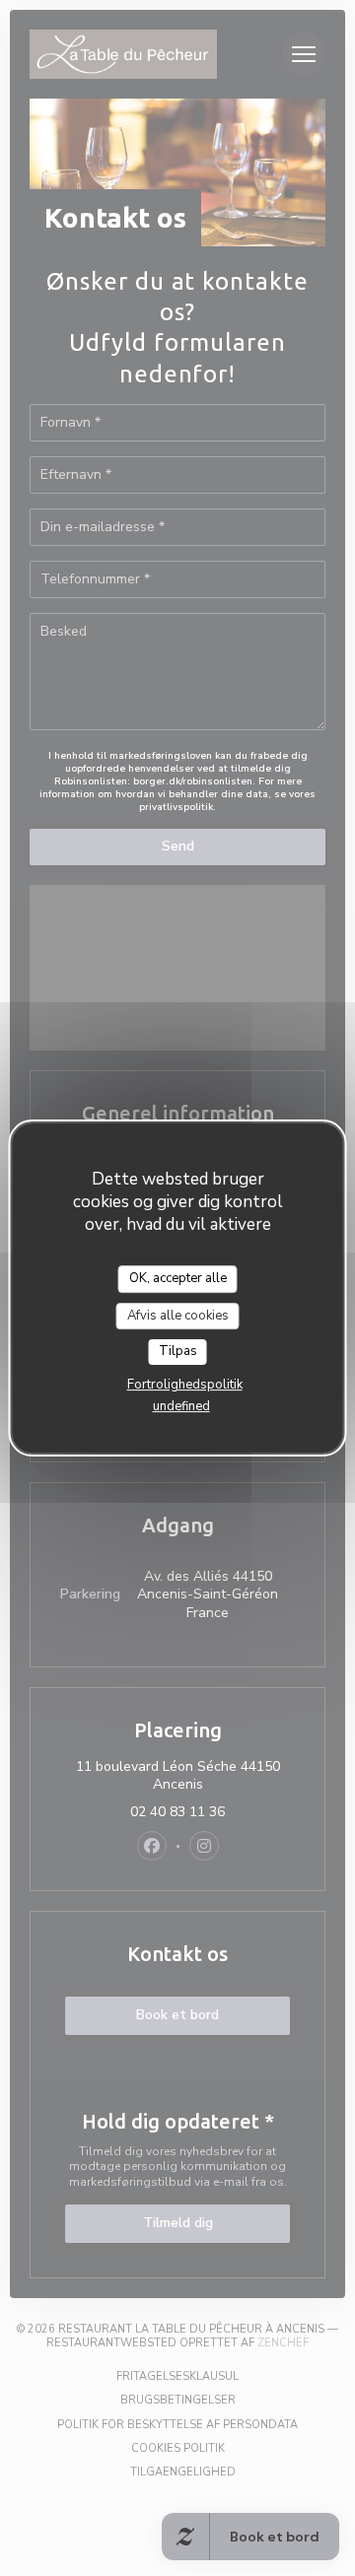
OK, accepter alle (178, 1278)
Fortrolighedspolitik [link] (185, 1385)
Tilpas (178, 1351)
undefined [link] (181, 1406)
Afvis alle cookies (178, 1316)
